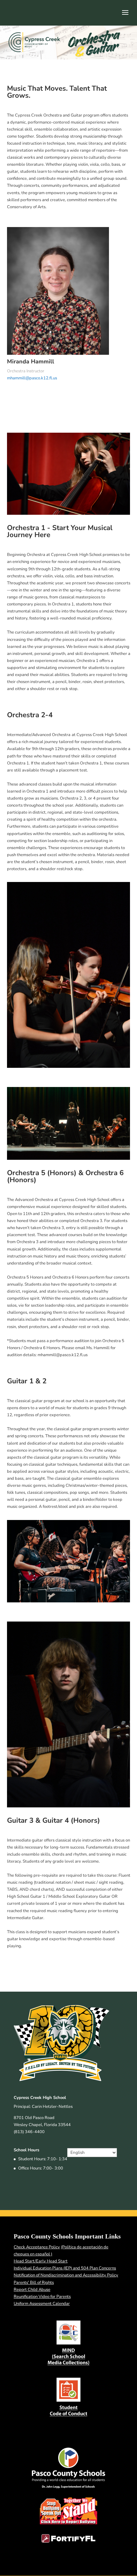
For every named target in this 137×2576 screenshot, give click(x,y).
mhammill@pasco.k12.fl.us (32, 378)
